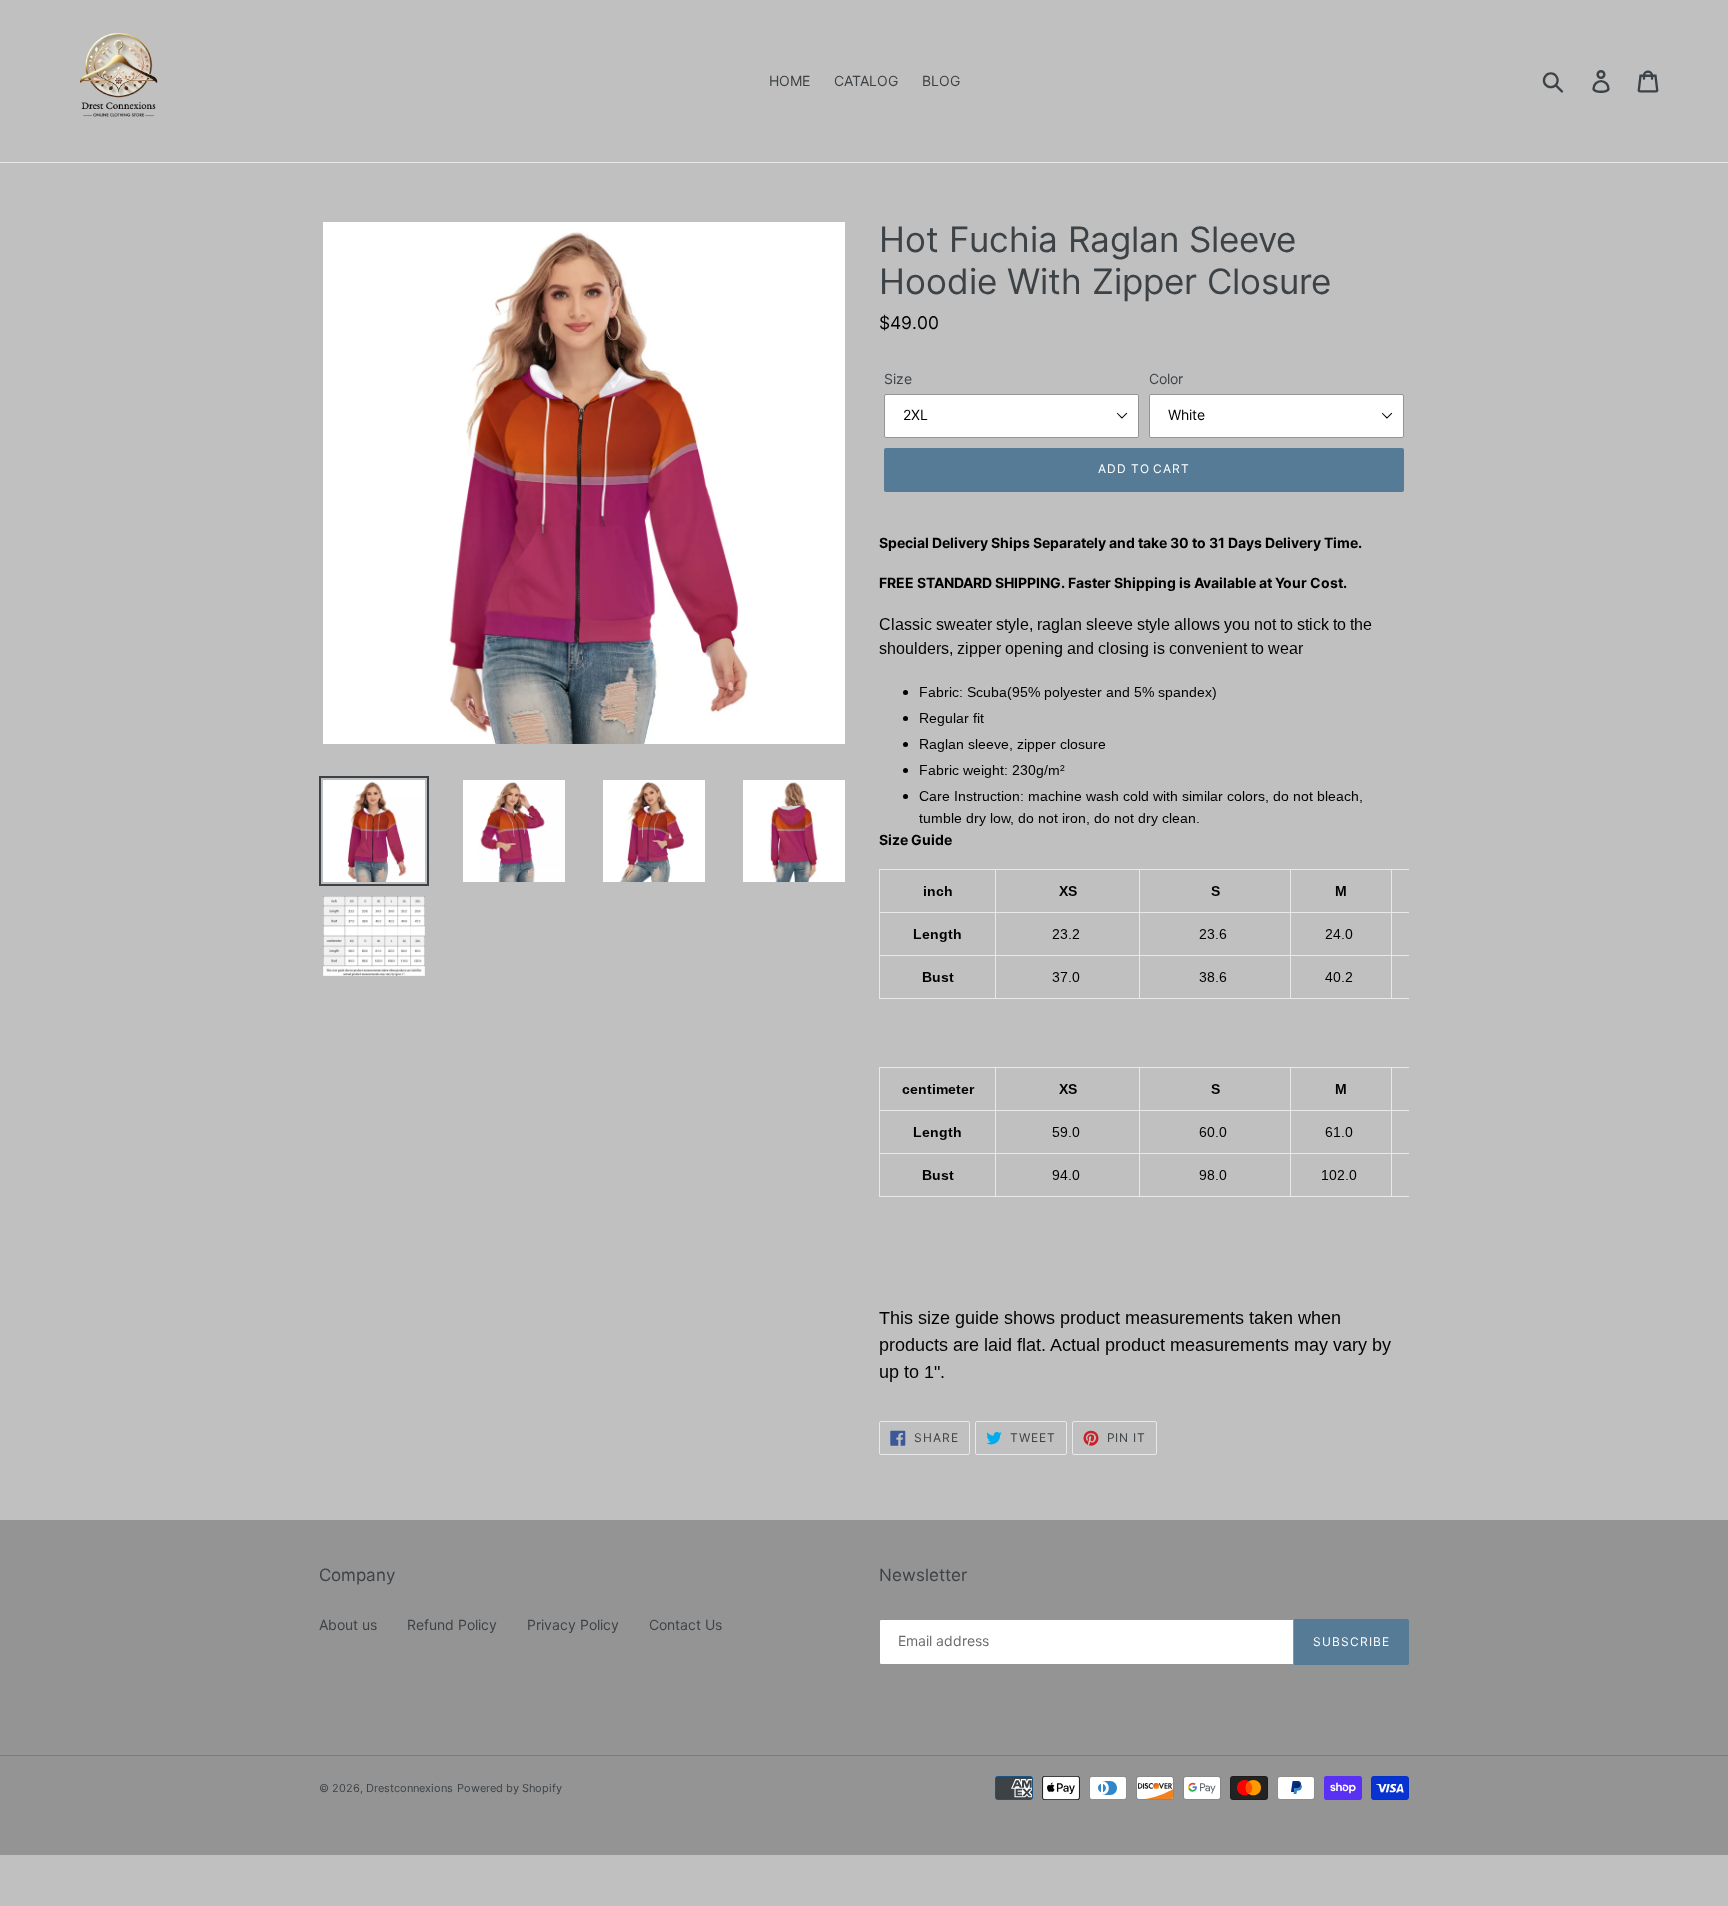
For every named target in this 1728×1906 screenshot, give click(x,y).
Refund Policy (452, 1624)
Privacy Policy (573, 1624)
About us (348, 1624)
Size (898, 378)
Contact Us (685, 1624)
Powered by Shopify (509, 1788)
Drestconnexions (409, 1788)
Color (1166, 378)
